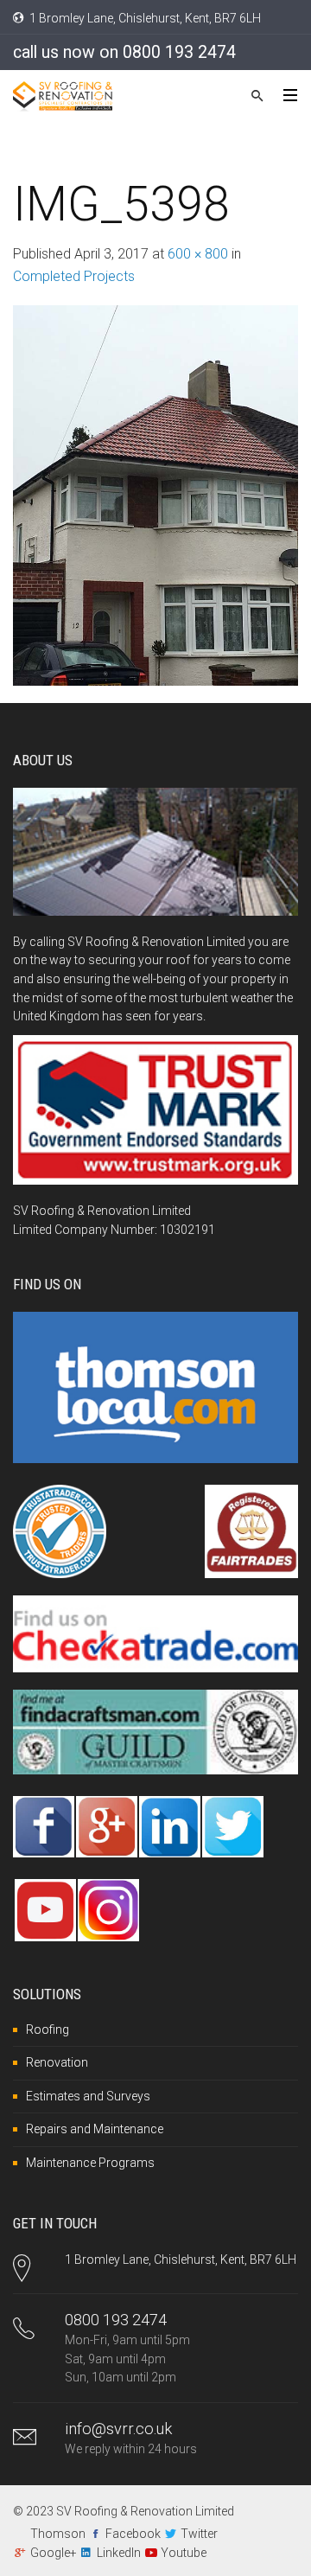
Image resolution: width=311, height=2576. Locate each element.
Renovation (57, 2062)
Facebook (133, 2534)
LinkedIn (119, 2553)
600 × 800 (198, 254)
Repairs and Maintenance (95, 2129)
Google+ (54, 2553)
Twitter (199, 2534)
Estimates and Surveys (88, 2096)
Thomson (58, 2534)
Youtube (184, 2553)
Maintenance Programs (90, 2163)
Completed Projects (74, 276)
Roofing (48, 2029)
